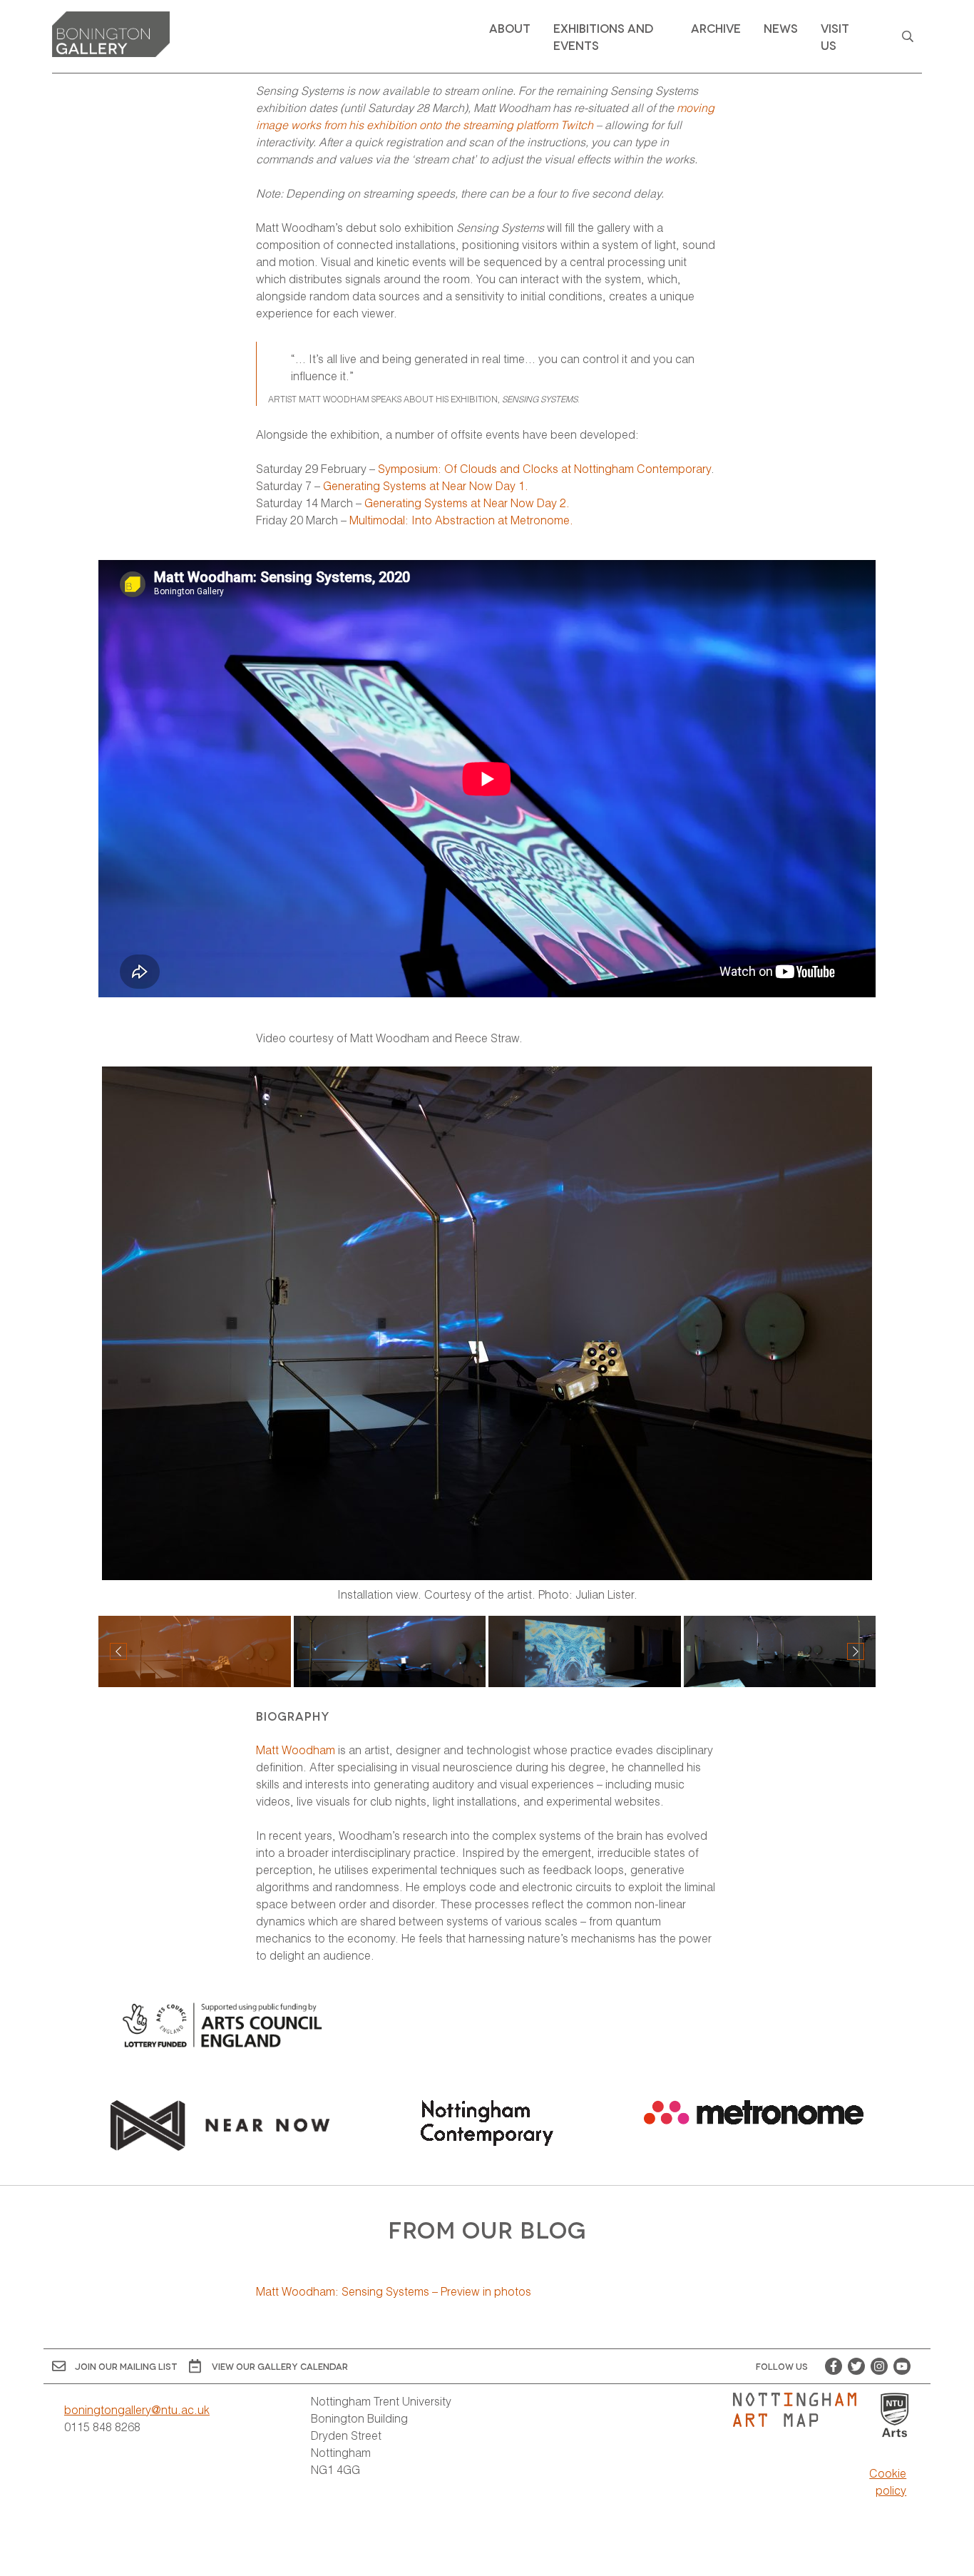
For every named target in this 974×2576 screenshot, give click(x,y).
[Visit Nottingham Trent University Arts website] (895, 2416)
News (781, 27)
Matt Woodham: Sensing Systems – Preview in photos (394, 2291)
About (510, 27)
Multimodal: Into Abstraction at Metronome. (460, 520)
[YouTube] (902, 2366)
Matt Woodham (296, 1750)
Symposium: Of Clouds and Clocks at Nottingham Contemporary (544, 468)
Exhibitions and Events (603, 36)
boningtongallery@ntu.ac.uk (137, 2409)
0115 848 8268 (102, 2427)
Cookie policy (888, 2481)
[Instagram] (879, 2366)
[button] (856, 1651)
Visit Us (835, 36)
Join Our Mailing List (126, 2366)
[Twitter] (856, 2366)
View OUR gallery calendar (280, 2366)
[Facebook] (834, 2366)
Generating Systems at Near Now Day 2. (467, 503)
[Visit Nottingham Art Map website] (800, 2410)
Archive (716, 27)
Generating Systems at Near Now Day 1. (426, 485)
